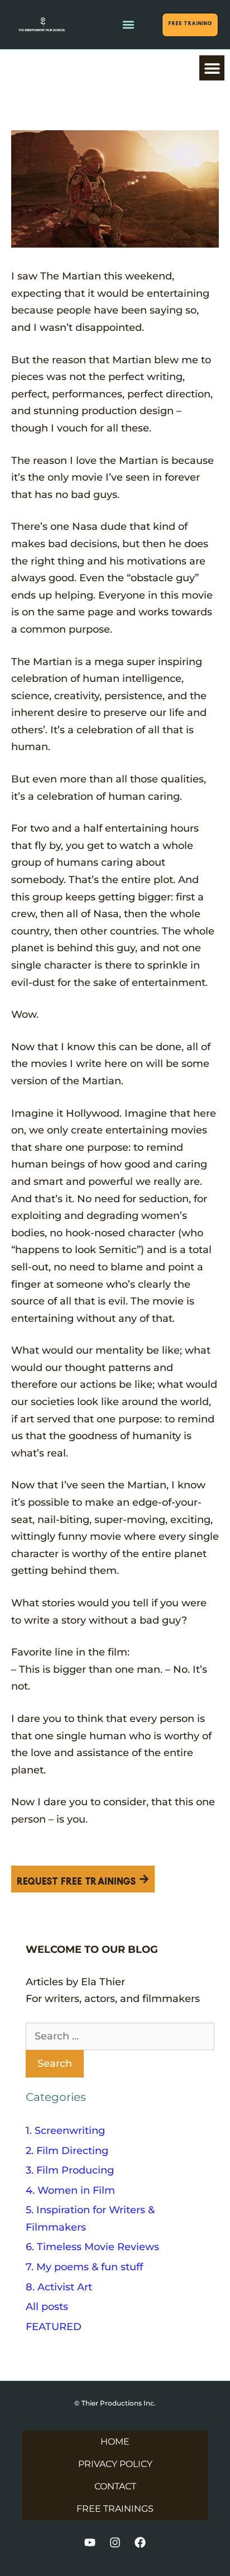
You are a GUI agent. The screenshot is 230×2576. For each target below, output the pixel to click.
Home (115, 2442)
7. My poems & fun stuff (84, 2267)
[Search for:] (120, 2036)
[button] (128, 25)
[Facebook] (140, 2542)
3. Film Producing (70, 2170)
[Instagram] (115, 2542)
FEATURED (54, 2327)
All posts (47, 2307)
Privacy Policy (115, 2464)
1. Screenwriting (65, 2131)
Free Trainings (115, 2509)
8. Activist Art (59, 2287)
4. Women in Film (70, 2190)
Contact (115, 2486)
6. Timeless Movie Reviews (92, 2247)
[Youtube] (90, 2542)
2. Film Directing (67, 2151)
